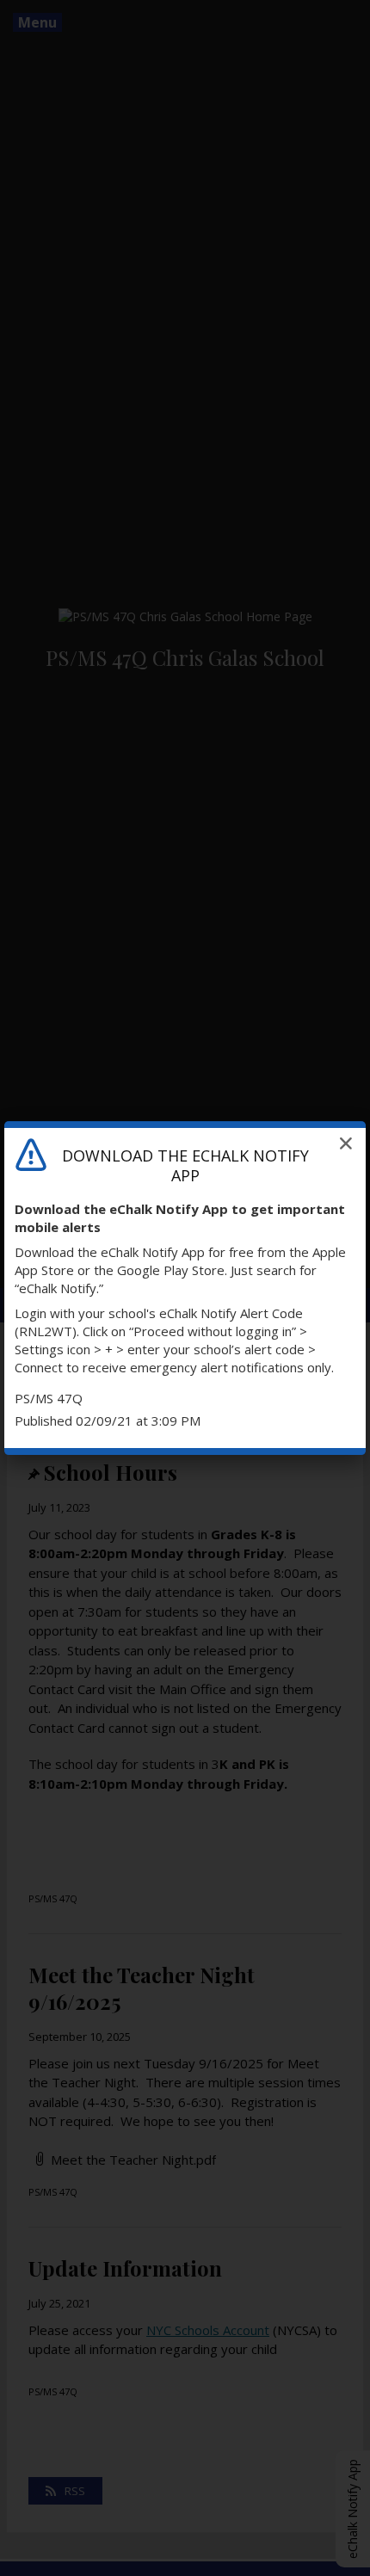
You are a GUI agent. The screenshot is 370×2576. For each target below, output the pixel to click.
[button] (346, 1143)
